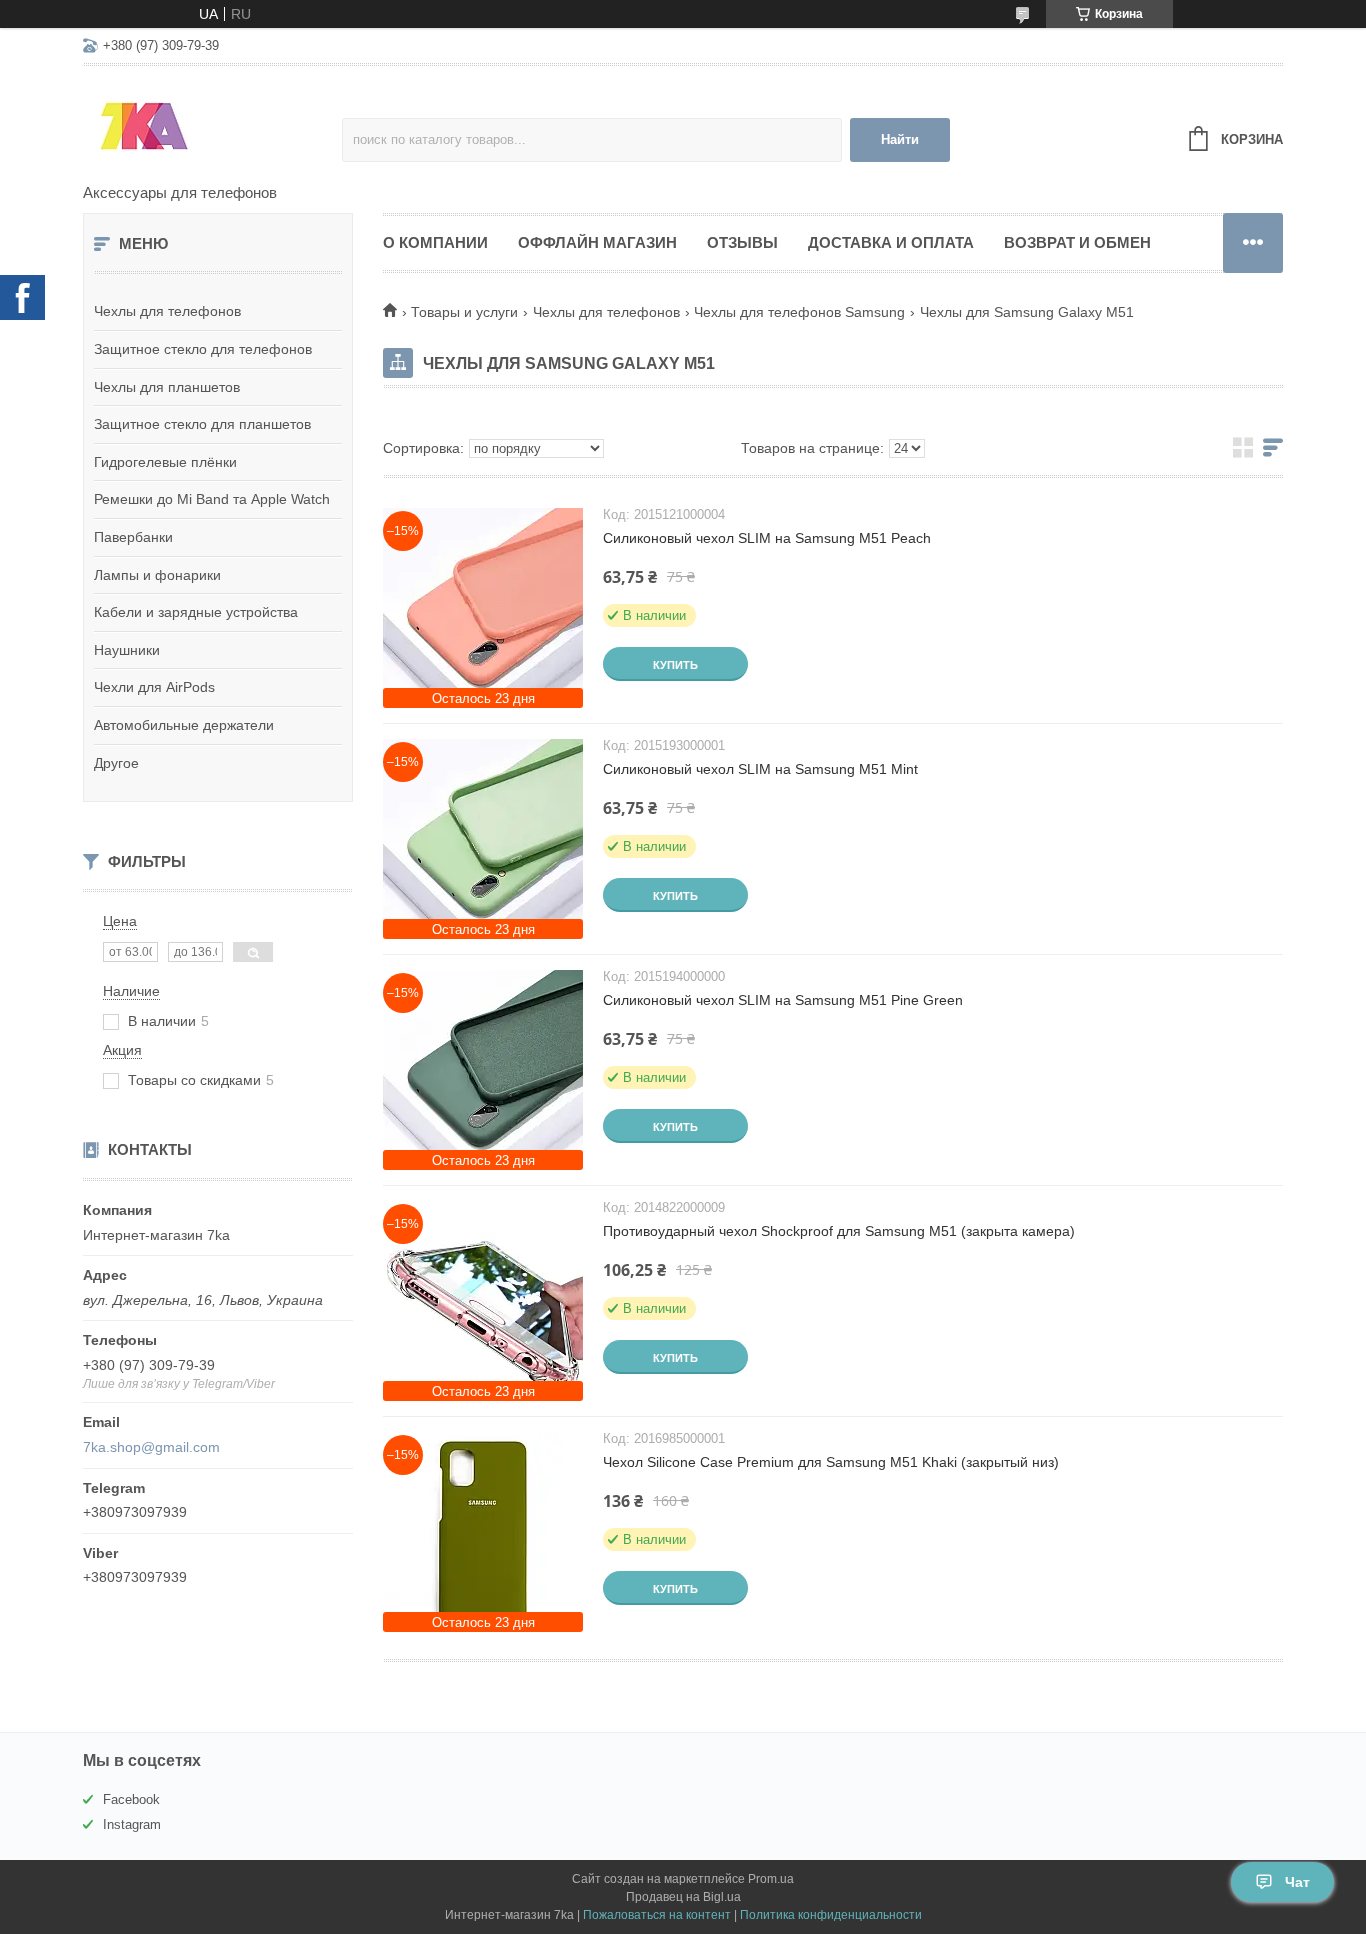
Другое (116, 763)
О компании (435, 242)
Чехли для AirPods (154, 687)
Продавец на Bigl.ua (683, 1897)
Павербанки (133, 537)
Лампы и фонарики (157, 575)
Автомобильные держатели (184, 725)
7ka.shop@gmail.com (151, 1447)
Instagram (132, 1824)
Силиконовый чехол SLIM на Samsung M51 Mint (760, 769)
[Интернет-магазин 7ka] (212, 126)
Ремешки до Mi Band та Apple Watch (212, 499)
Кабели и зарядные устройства (196, 612)
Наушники (127, 650)
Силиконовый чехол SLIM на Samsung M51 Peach (767, 538)
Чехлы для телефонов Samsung (799, 312)
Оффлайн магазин (597, 242)
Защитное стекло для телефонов (203, 349)
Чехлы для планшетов (167, 387)
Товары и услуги (464, 312)
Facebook (131, 1799)
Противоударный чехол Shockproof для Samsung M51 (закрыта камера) (839, 1231)
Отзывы (742, 242)
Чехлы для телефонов (167, 311)
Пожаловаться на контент (657, 1915)
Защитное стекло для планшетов (202, 424)
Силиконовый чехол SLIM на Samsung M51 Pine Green (783, 1000)
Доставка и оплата (891, 242)
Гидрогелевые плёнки (165, 462)
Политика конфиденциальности (831, 1915)
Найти (900, 139)
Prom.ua (771, 1879)
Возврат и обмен (1077, 242)
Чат (1297, 1882)
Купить (675, 665)
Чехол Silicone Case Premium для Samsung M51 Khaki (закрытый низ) (831, 1462)
